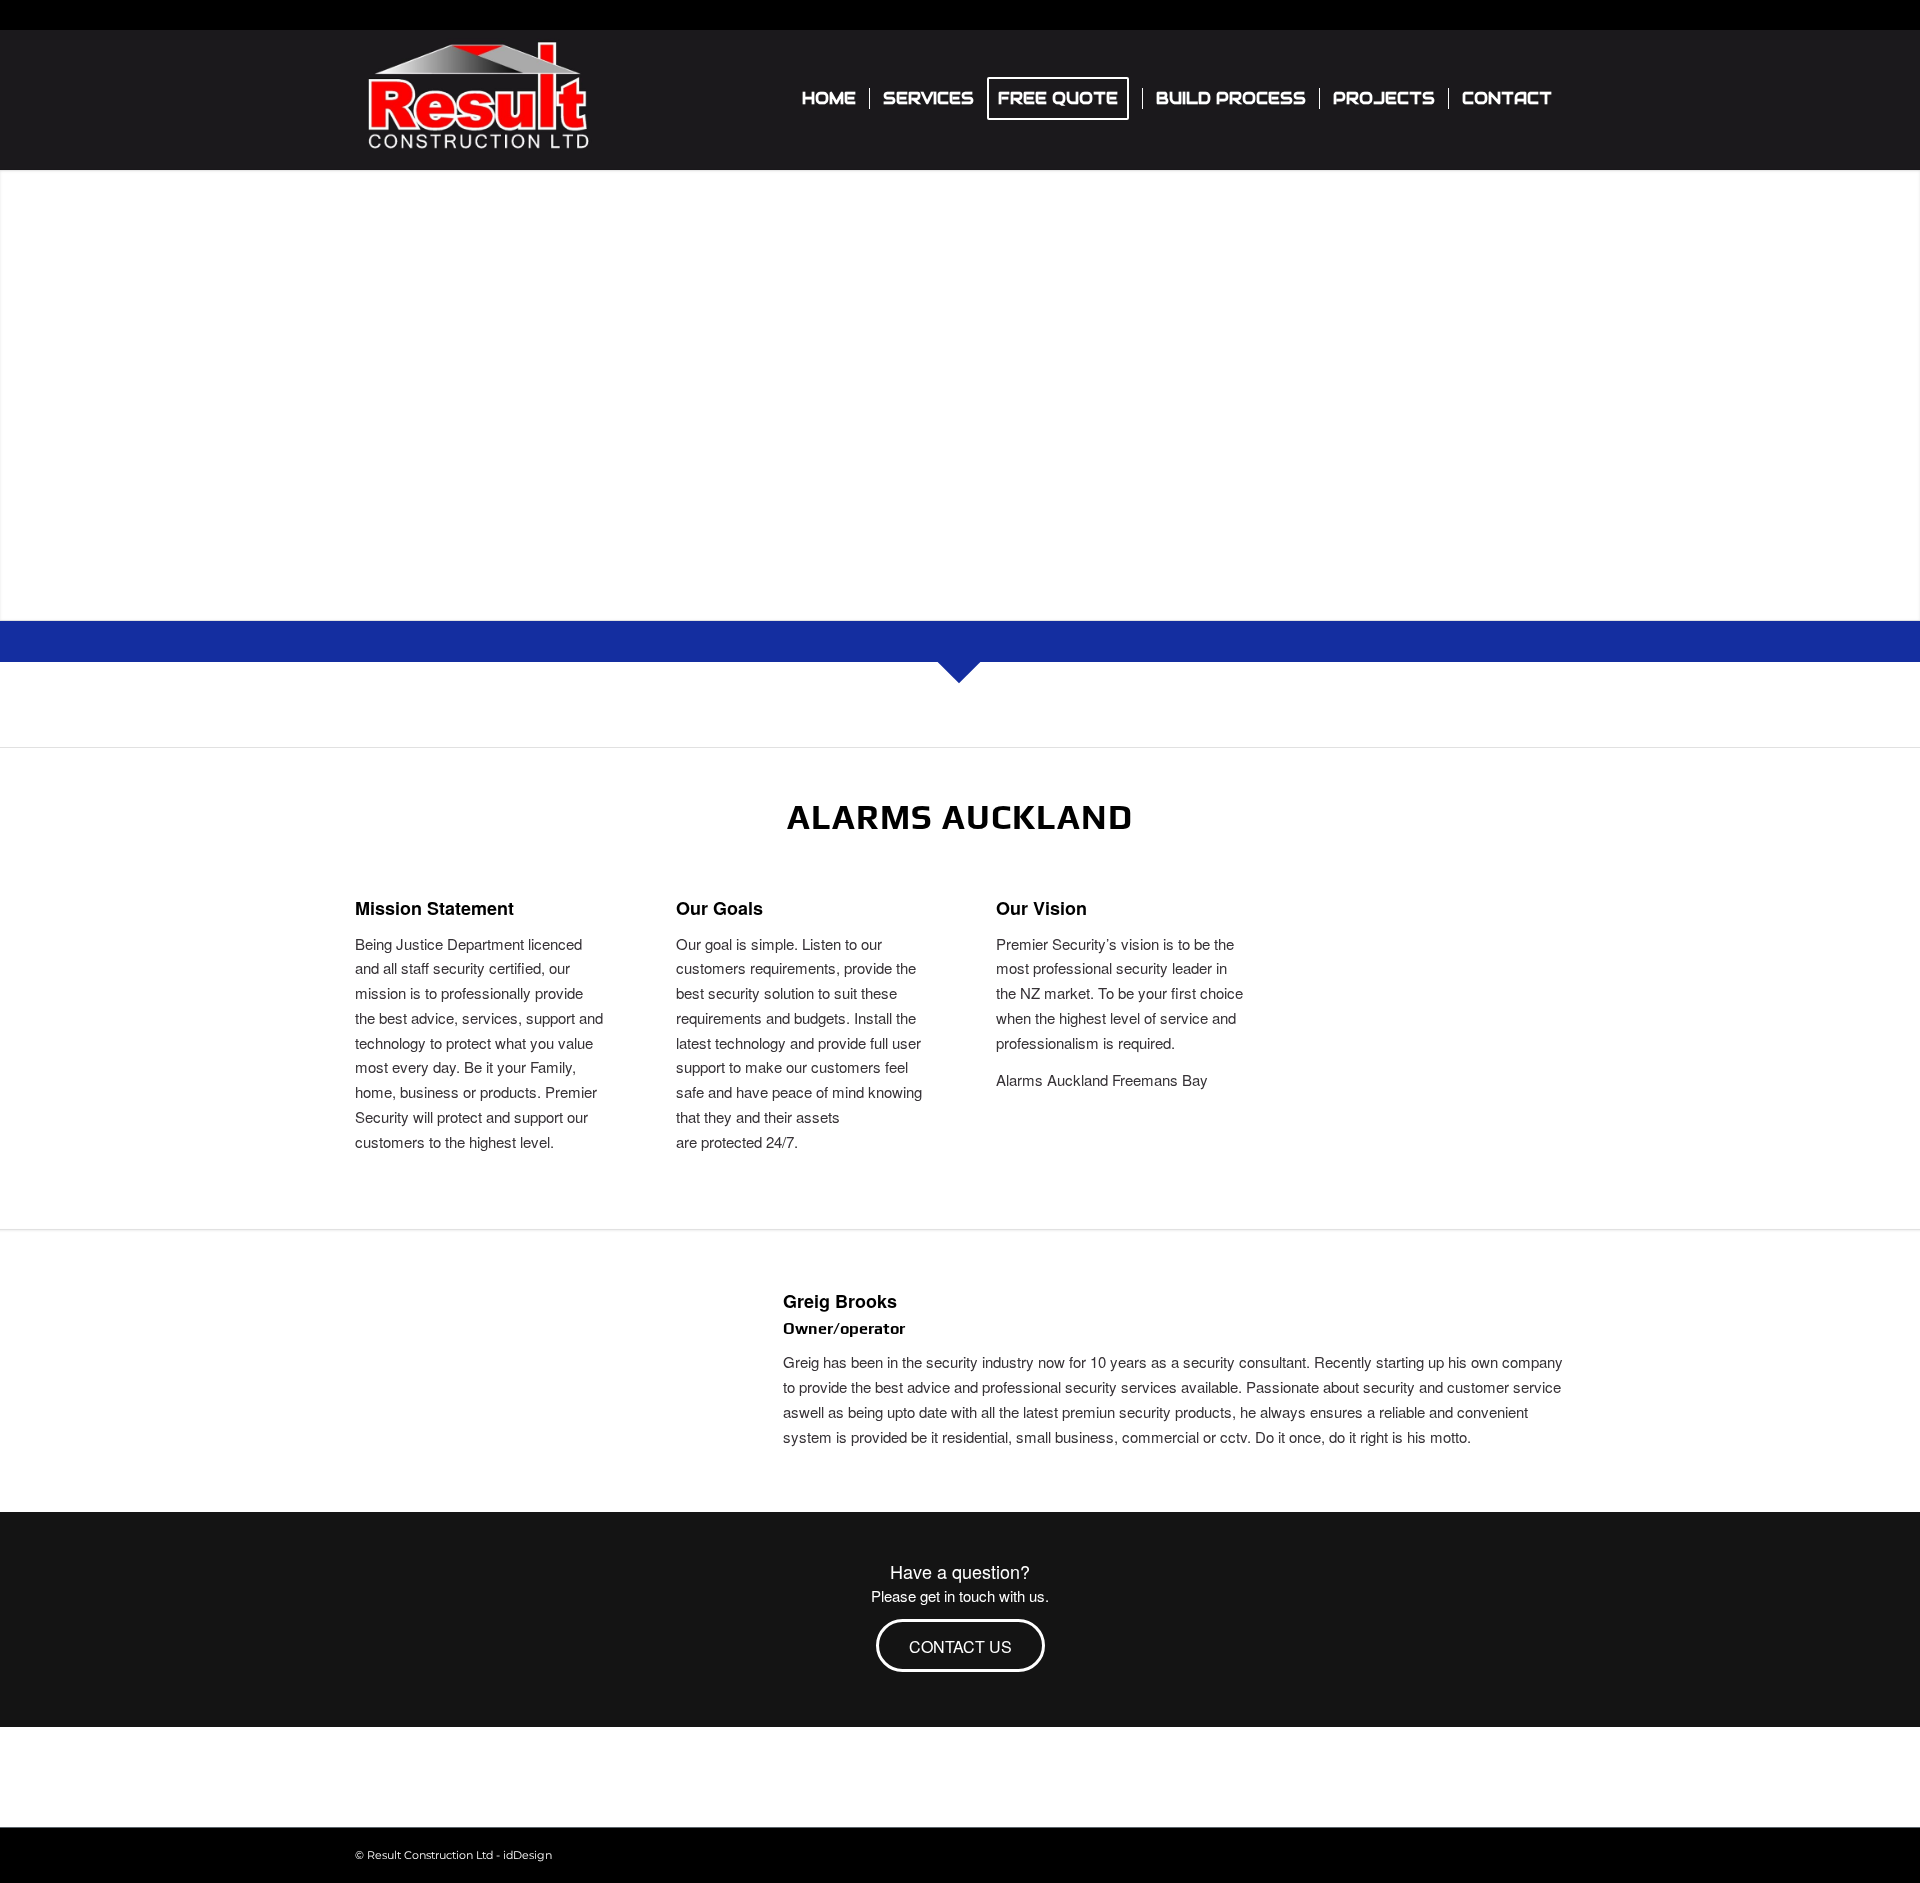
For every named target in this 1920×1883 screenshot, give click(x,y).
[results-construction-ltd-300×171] (478, 99)
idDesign (527, 1855)
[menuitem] (829, 99)
